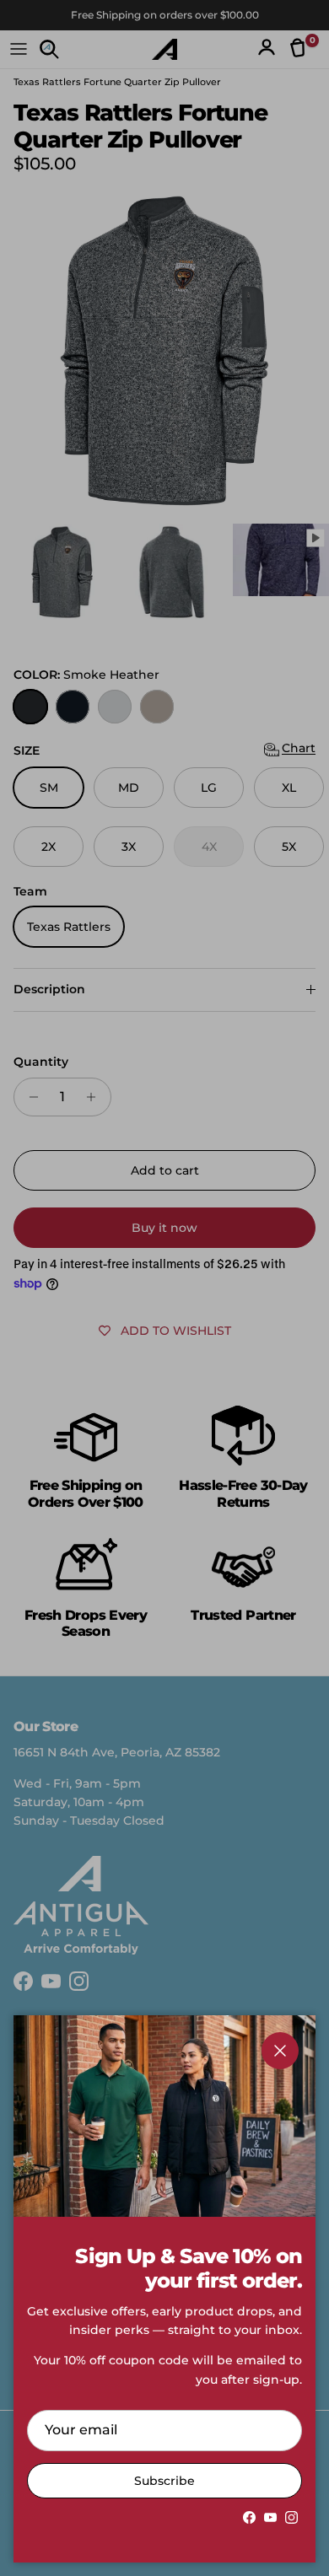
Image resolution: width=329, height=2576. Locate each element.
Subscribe (164, 2481)
